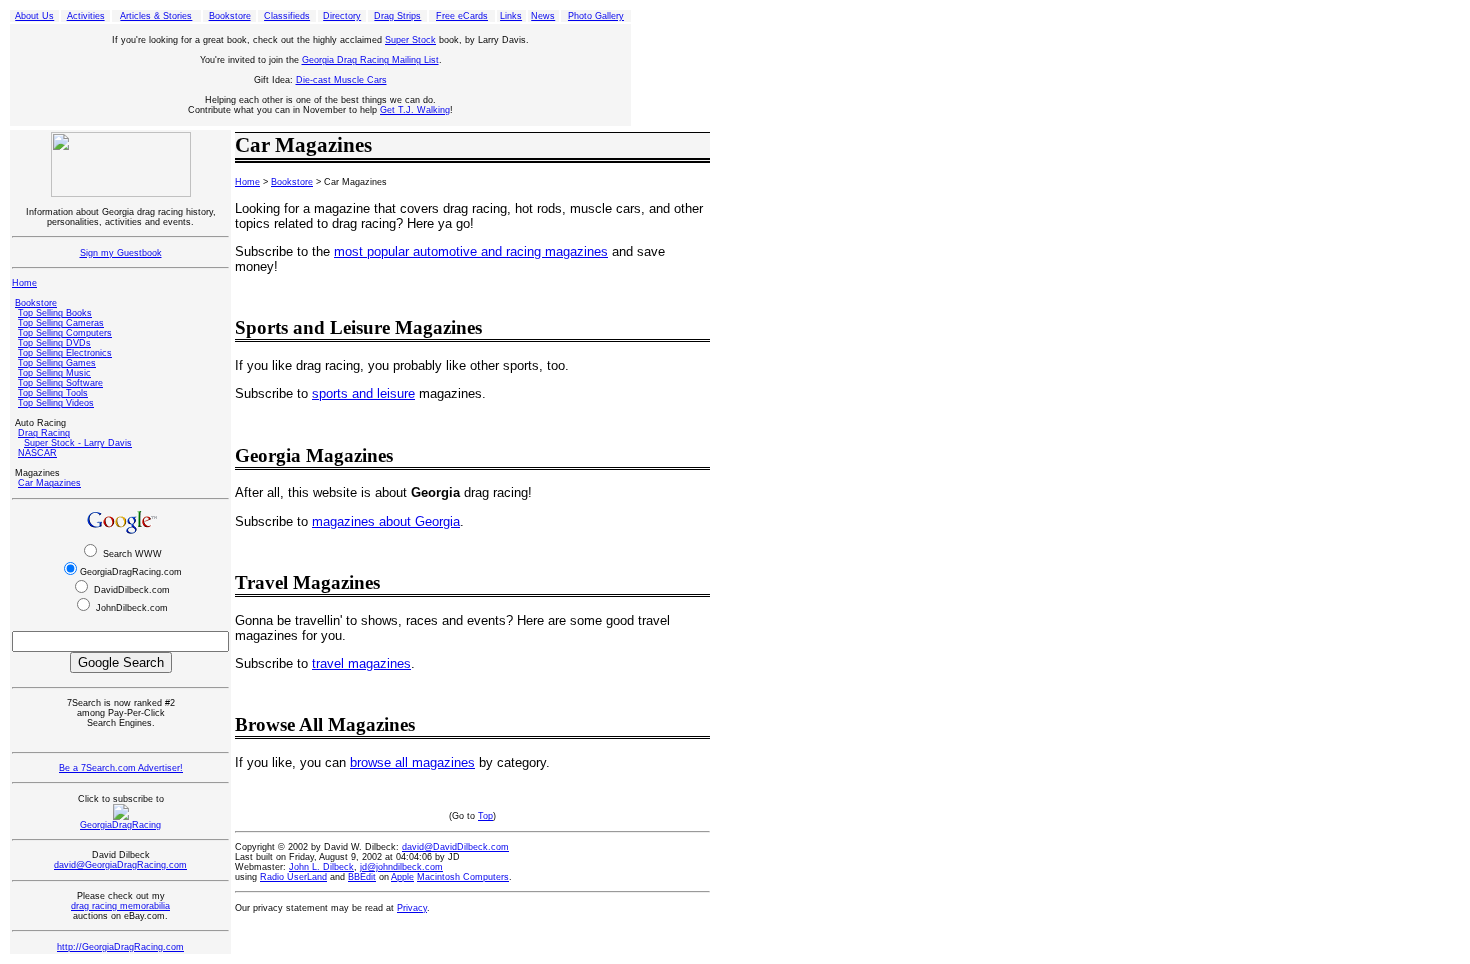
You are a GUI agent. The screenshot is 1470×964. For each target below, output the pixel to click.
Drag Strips (397, 16)
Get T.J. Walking (415, 110)
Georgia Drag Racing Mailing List (370, 60)
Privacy (412, 908)
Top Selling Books (55, 313)
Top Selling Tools (53, 393)
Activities (86, 16)
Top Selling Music (54, 373)
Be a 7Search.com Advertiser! (121, 768)
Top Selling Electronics (65, 353)
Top (485, 816)
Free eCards (462, 16)
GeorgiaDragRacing (120, 825)
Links (511, 16)
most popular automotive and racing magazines (471, 251)
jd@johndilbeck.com (401, 867)
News (543, 16)
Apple (402, 877)
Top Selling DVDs (54, 343)
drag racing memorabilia (120, 906)
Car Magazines (49, 483)
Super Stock (410, 40)
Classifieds (287, 16)
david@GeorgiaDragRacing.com (120, 865)
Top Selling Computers (65, 333)
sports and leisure (363, 393)
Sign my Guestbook (121, 253)
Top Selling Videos (56, 403)
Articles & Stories (156, 16)
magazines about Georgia (386, 521)
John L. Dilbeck (321, 867)
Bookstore (230, 16)
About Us (34, 16)
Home (24, 283)
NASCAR (37, 453)
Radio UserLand (293, 877)
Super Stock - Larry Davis (78, 443)
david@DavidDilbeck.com (455, 847)
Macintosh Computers (463, 877)
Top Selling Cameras (61, 323)
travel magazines (361, 663)
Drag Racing (44, 433)
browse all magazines (412, 762)
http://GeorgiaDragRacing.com (120, 947)
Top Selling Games (57, 363)
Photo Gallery (596, 16)
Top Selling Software (60, 383)
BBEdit (362, 877)
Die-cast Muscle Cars (341, 80)
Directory (342, 16)
